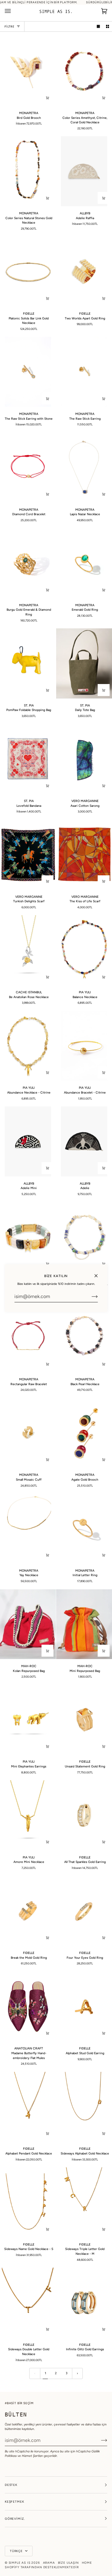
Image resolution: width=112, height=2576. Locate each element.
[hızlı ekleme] (47, 98)
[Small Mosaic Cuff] (28, 1433)
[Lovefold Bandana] (28, 759)
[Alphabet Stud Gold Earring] (84, 2007)
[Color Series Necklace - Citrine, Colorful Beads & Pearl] (84, 1237)
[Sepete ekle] (104, 98)
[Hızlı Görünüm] (104, 298)
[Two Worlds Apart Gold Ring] (84, 272)
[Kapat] (98, 1273)
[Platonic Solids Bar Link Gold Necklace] (28, 272)
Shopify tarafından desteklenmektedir (42, 2567)
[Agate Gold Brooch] (84, 1433)
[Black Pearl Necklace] (84, 1337)
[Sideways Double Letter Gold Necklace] (28, 2303)
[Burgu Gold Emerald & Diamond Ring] (28, 563)
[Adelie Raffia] (84, 171)
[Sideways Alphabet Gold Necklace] (84, 2107)
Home (87, 2563)
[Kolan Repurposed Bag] (28, 1624)
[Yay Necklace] (28, 1529)
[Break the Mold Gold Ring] (28, 1911)
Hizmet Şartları (32, 2456)
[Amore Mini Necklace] (28, 1815)
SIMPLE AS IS (20, 2563)
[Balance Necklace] (84, 950)
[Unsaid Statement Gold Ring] (84, 1720)
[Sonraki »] (78, 2373)
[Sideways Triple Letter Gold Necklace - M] (84, 2202)
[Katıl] (90, 1297)
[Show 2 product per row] (108, 26)
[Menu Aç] (14, 11)
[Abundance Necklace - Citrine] (28, 1046)
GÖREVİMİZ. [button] (15, 2519)
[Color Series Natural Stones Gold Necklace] (28, 171)
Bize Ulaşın (68, 2563)
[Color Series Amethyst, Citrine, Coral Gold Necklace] (84, 71)
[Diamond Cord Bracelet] (28, 468)
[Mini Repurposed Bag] (84, 1624)
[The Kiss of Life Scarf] (84, 855)
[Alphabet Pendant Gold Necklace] (28, 2107)
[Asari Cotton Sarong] (84, 759)
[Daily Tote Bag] (84, 663)
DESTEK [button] (11, 2485)
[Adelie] (84, 1141)
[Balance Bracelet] (28, 1237)
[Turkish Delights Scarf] (28, 855)
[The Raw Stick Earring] (84, 372)
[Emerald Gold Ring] (84, 563)
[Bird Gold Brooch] (28, 71)
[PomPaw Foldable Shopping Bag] (28, 663)
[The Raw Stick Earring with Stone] (28, 372)
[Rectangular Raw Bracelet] (28, 1337)
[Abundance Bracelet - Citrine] (84, 1046)
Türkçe (17, 2551)
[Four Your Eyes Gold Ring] (84, 1911)
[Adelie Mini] (28, 1141)
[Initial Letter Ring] (84, 1529)
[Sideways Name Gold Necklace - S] (28, 2202)
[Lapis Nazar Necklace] (84, 468)
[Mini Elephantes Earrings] (28, 1720)
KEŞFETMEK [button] (14, 2502)
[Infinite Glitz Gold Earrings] (84, 2303)
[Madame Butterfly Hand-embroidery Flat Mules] (28, 2007)
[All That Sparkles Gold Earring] (84, 1815)
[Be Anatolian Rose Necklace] (28, 950)
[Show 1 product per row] (98, 26)
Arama (49, 2563)
